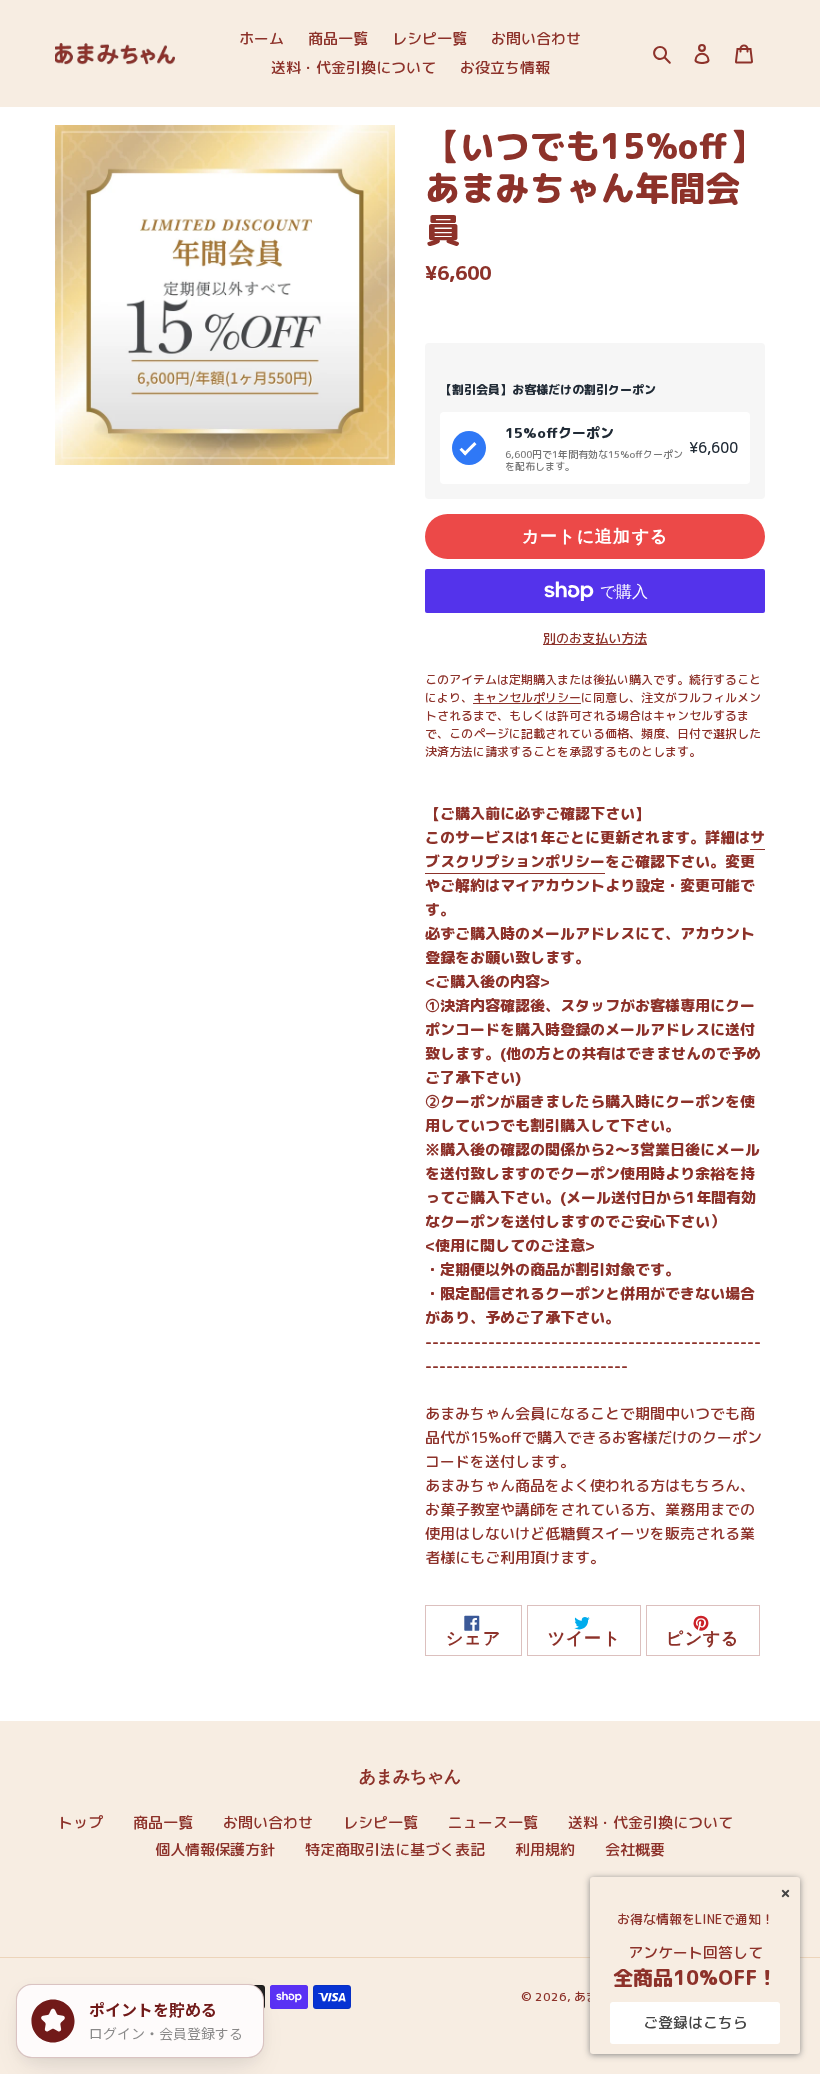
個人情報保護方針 (215, 1849)
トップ (80, 1822)
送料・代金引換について (650, 1822)
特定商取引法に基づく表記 (395, 1849)
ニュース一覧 (493, 1822)
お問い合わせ (268, 1822)
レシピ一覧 (380, 1822)
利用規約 (545, 1849)
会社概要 (635, 1849)
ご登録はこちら (695, 2022)
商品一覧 (163, 1822)
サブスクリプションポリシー (595, 849)
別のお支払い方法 (595, 638)
